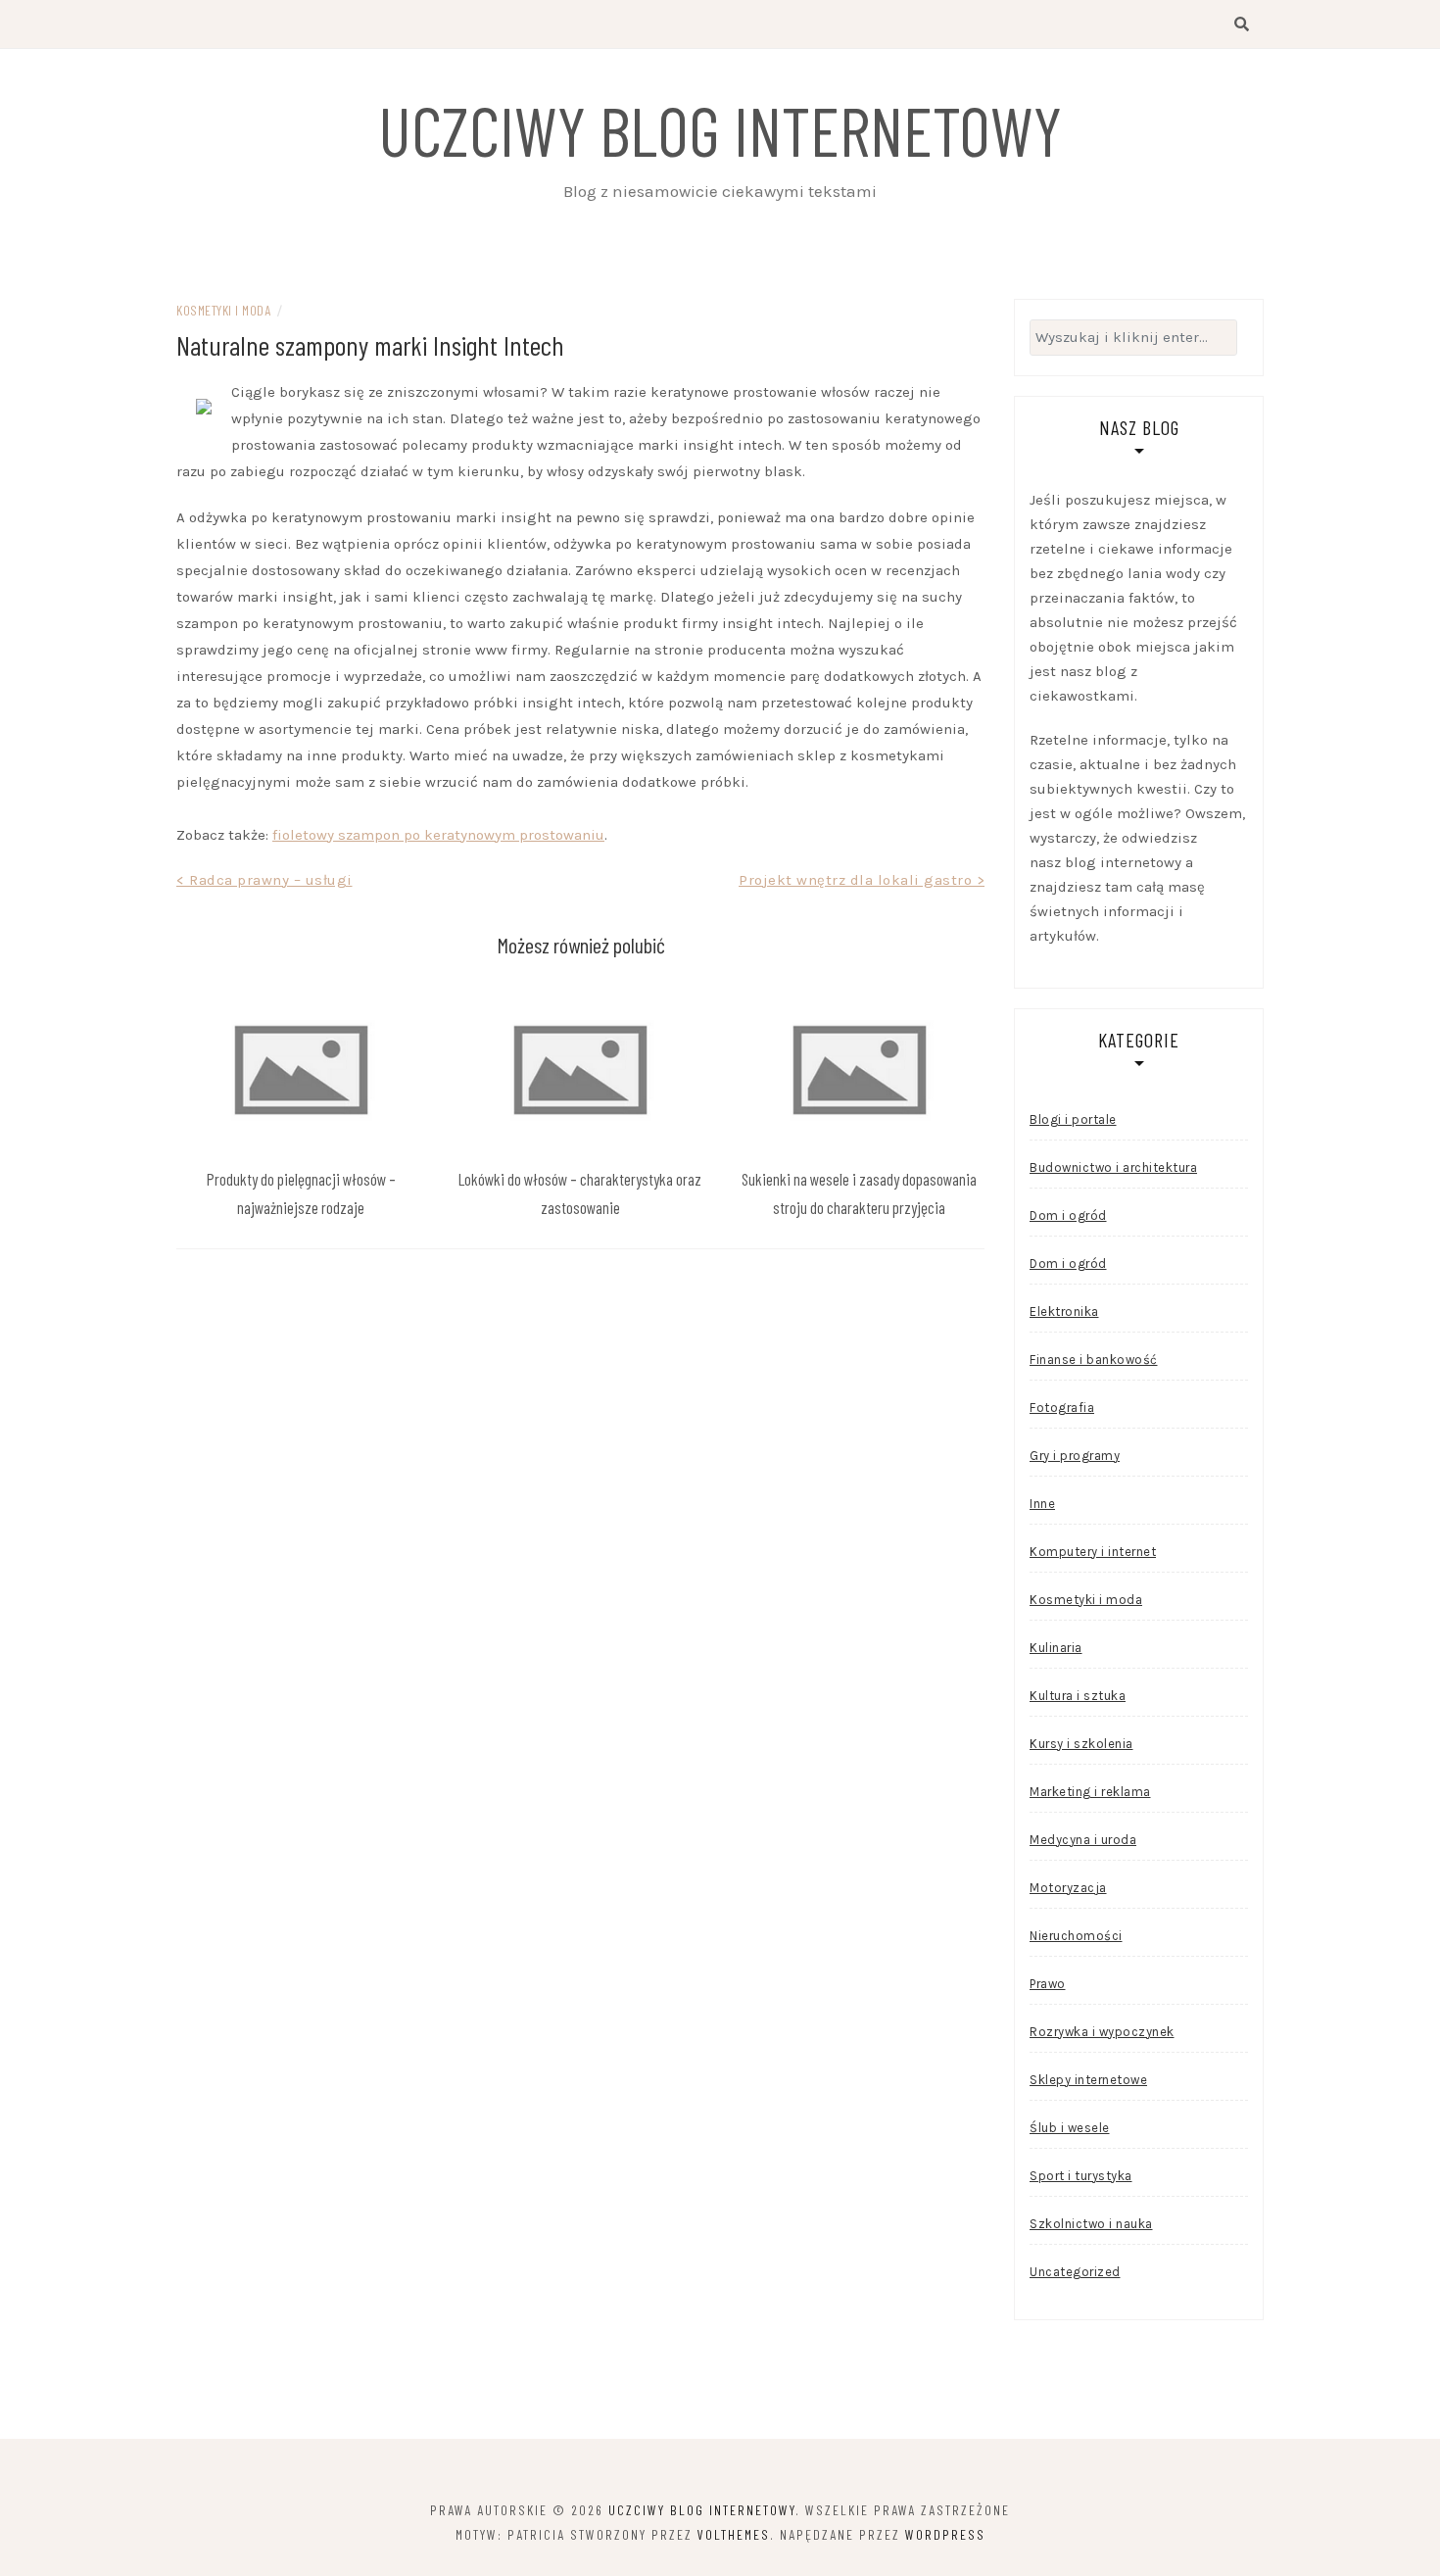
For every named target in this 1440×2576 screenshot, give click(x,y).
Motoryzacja (1068, 1888)
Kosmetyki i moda (223, 310)
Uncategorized (1075, 2272)
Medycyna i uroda (1083, 1840)
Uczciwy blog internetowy (720, 129)
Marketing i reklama (1090, 1792)
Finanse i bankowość (1094, 1360)
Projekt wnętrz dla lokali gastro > (862, 880)
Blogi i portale (1073, 1119)
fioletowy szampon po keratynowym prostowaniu (438, 835)
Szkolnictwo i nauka (1091, 2224)
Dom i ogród (1068, 1215)
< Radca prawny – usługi (264, 880)
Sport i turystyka (1081, 2176)
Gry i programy (1075, 1456)
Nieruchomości (1076, 1936)
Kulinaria (1056, 1648)
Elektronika (1064, 1312)
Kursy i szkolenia (1081, 1744)
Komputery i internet (1093, 1552)
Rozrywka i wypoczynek (1102, 2032)
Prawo (1048, 1984)
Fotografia (1062, 1408)
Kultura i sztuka (1078, 1696)
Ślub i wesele (1070, 2128)
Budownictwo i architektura (1113, 1167)
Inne (1042, 1504)
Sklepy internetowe (1088, 2080)
